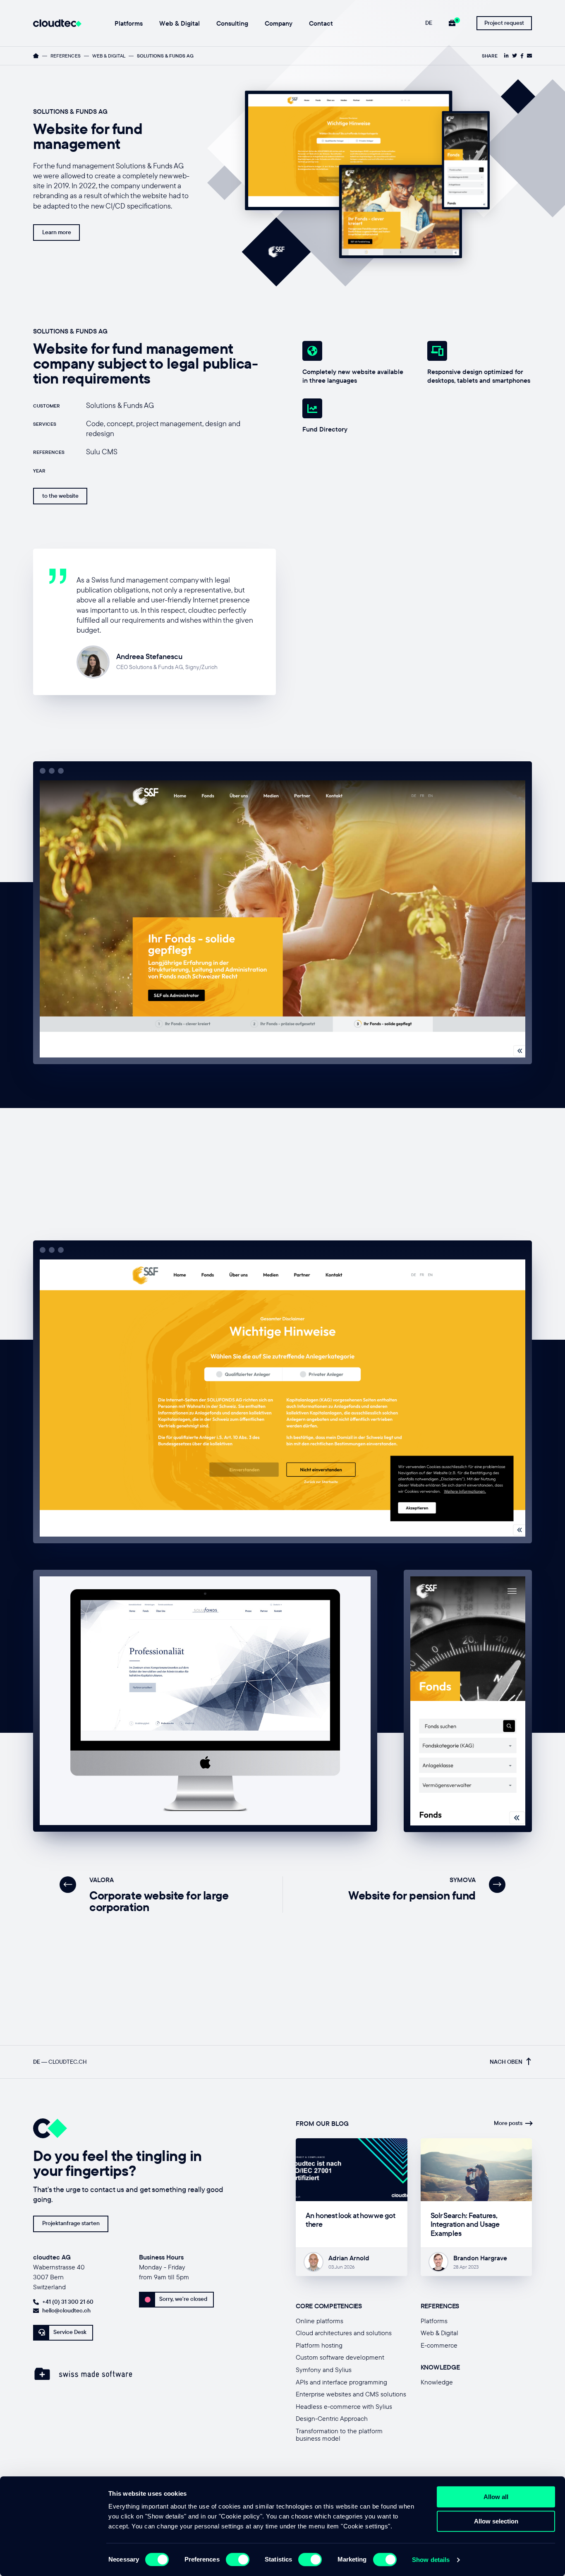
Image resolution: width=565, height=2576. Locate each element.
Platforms (129, 24)
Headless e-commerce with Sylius (344, 2406)
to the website (60, 496)
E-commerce (439, 2345)
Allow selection (496, 2521)
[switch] (238, 2559)
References (66, 56)
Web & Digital (180, 24)
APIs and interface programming (341, 2382)
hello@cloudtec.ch (66, 2310)
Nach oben (506, 2062)
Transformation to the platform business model (339, 2434)
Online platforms (320, 2321)
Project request (504, 23)
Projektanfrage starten (71, 2223)
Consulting (232, 24)
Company (279, 24)
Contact (321, 24)
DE (429, 23)
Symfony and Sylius (324, 2370)
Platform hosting (319, 2345)
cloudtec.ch (68, 2062)
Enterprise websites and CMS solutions (351, 2394)
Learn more (57, 232)
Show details (431, 2560)
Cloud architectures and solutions (344, 2333)
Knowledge (437, 2382)
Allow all (496, 2497)
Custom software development (340, 2357)
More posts (508, 2123)
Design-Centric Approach (332, 2418)
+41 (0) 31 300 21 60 (68, 2302)
